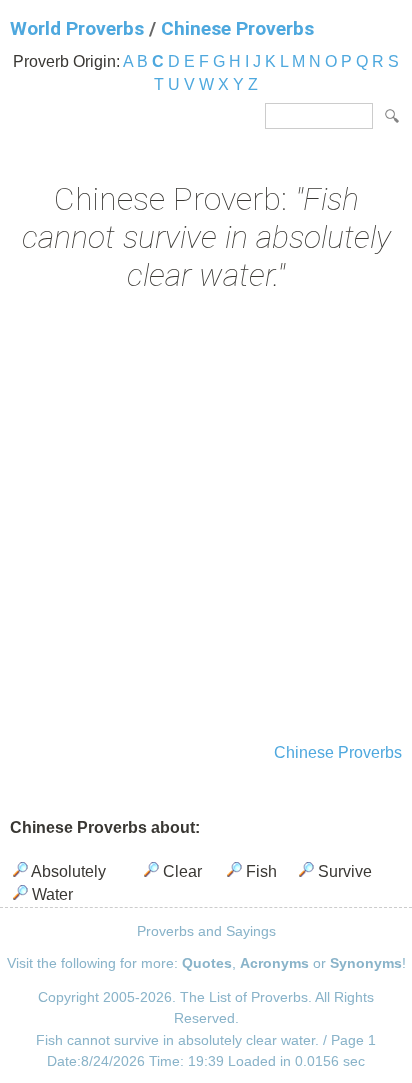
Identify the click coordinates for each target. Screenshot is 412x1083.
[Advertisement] (206, 520)
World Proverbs (77, 28)
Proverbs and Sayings (206, 931)
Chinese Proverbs (237, 28)
